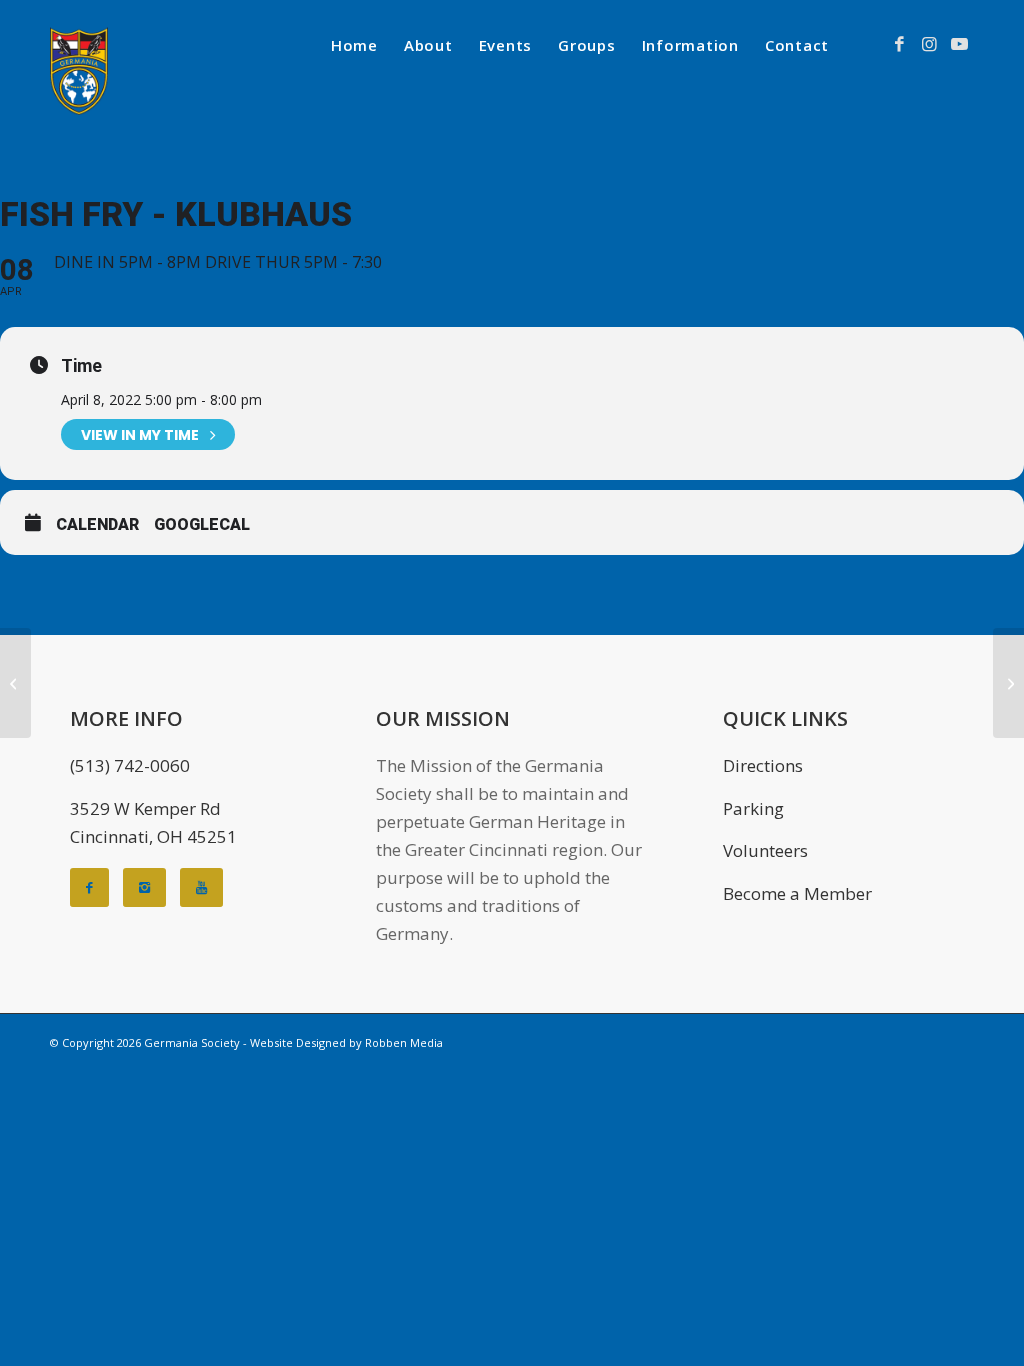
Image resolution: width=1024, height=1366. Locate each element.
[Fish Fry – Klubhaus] (15, 683)
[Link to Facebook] (899, 44)
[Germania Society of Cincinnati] (79, 71)
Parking (753, 808)
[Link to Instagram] (929, 44)
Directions (763, 765)
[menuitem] (354, 45)
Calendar (97, 524)
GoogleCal (202, 524)
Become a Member (797, 893)
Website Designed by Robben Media (346, 1042)
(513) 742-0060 (130, 765)
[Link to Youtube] (959, 44)
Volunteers (765, 850)
